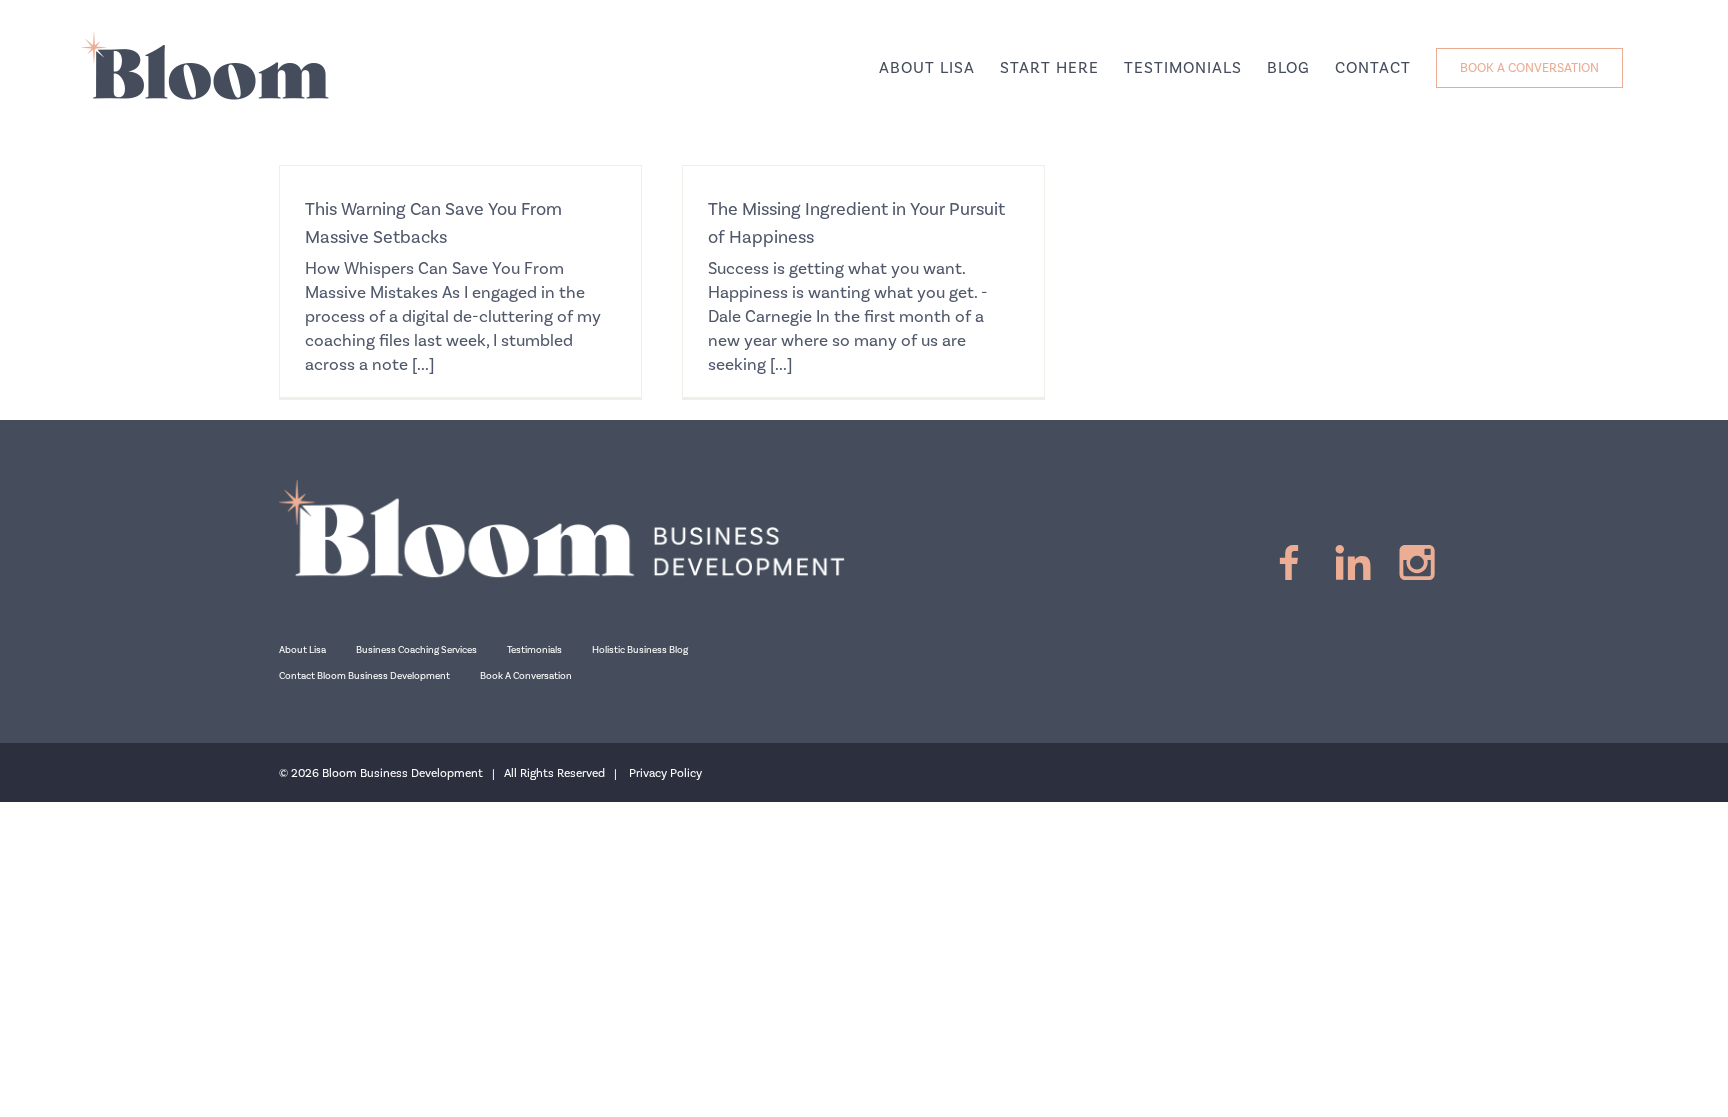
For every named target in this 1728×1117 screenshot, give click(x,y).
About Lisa (302, 650)
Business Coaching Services (416, 650)
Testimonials (534, 650)
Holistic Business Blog (640, 650)
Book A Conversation (526, 676)
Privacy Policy (665, 773)
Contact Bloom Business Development (364, 676)
